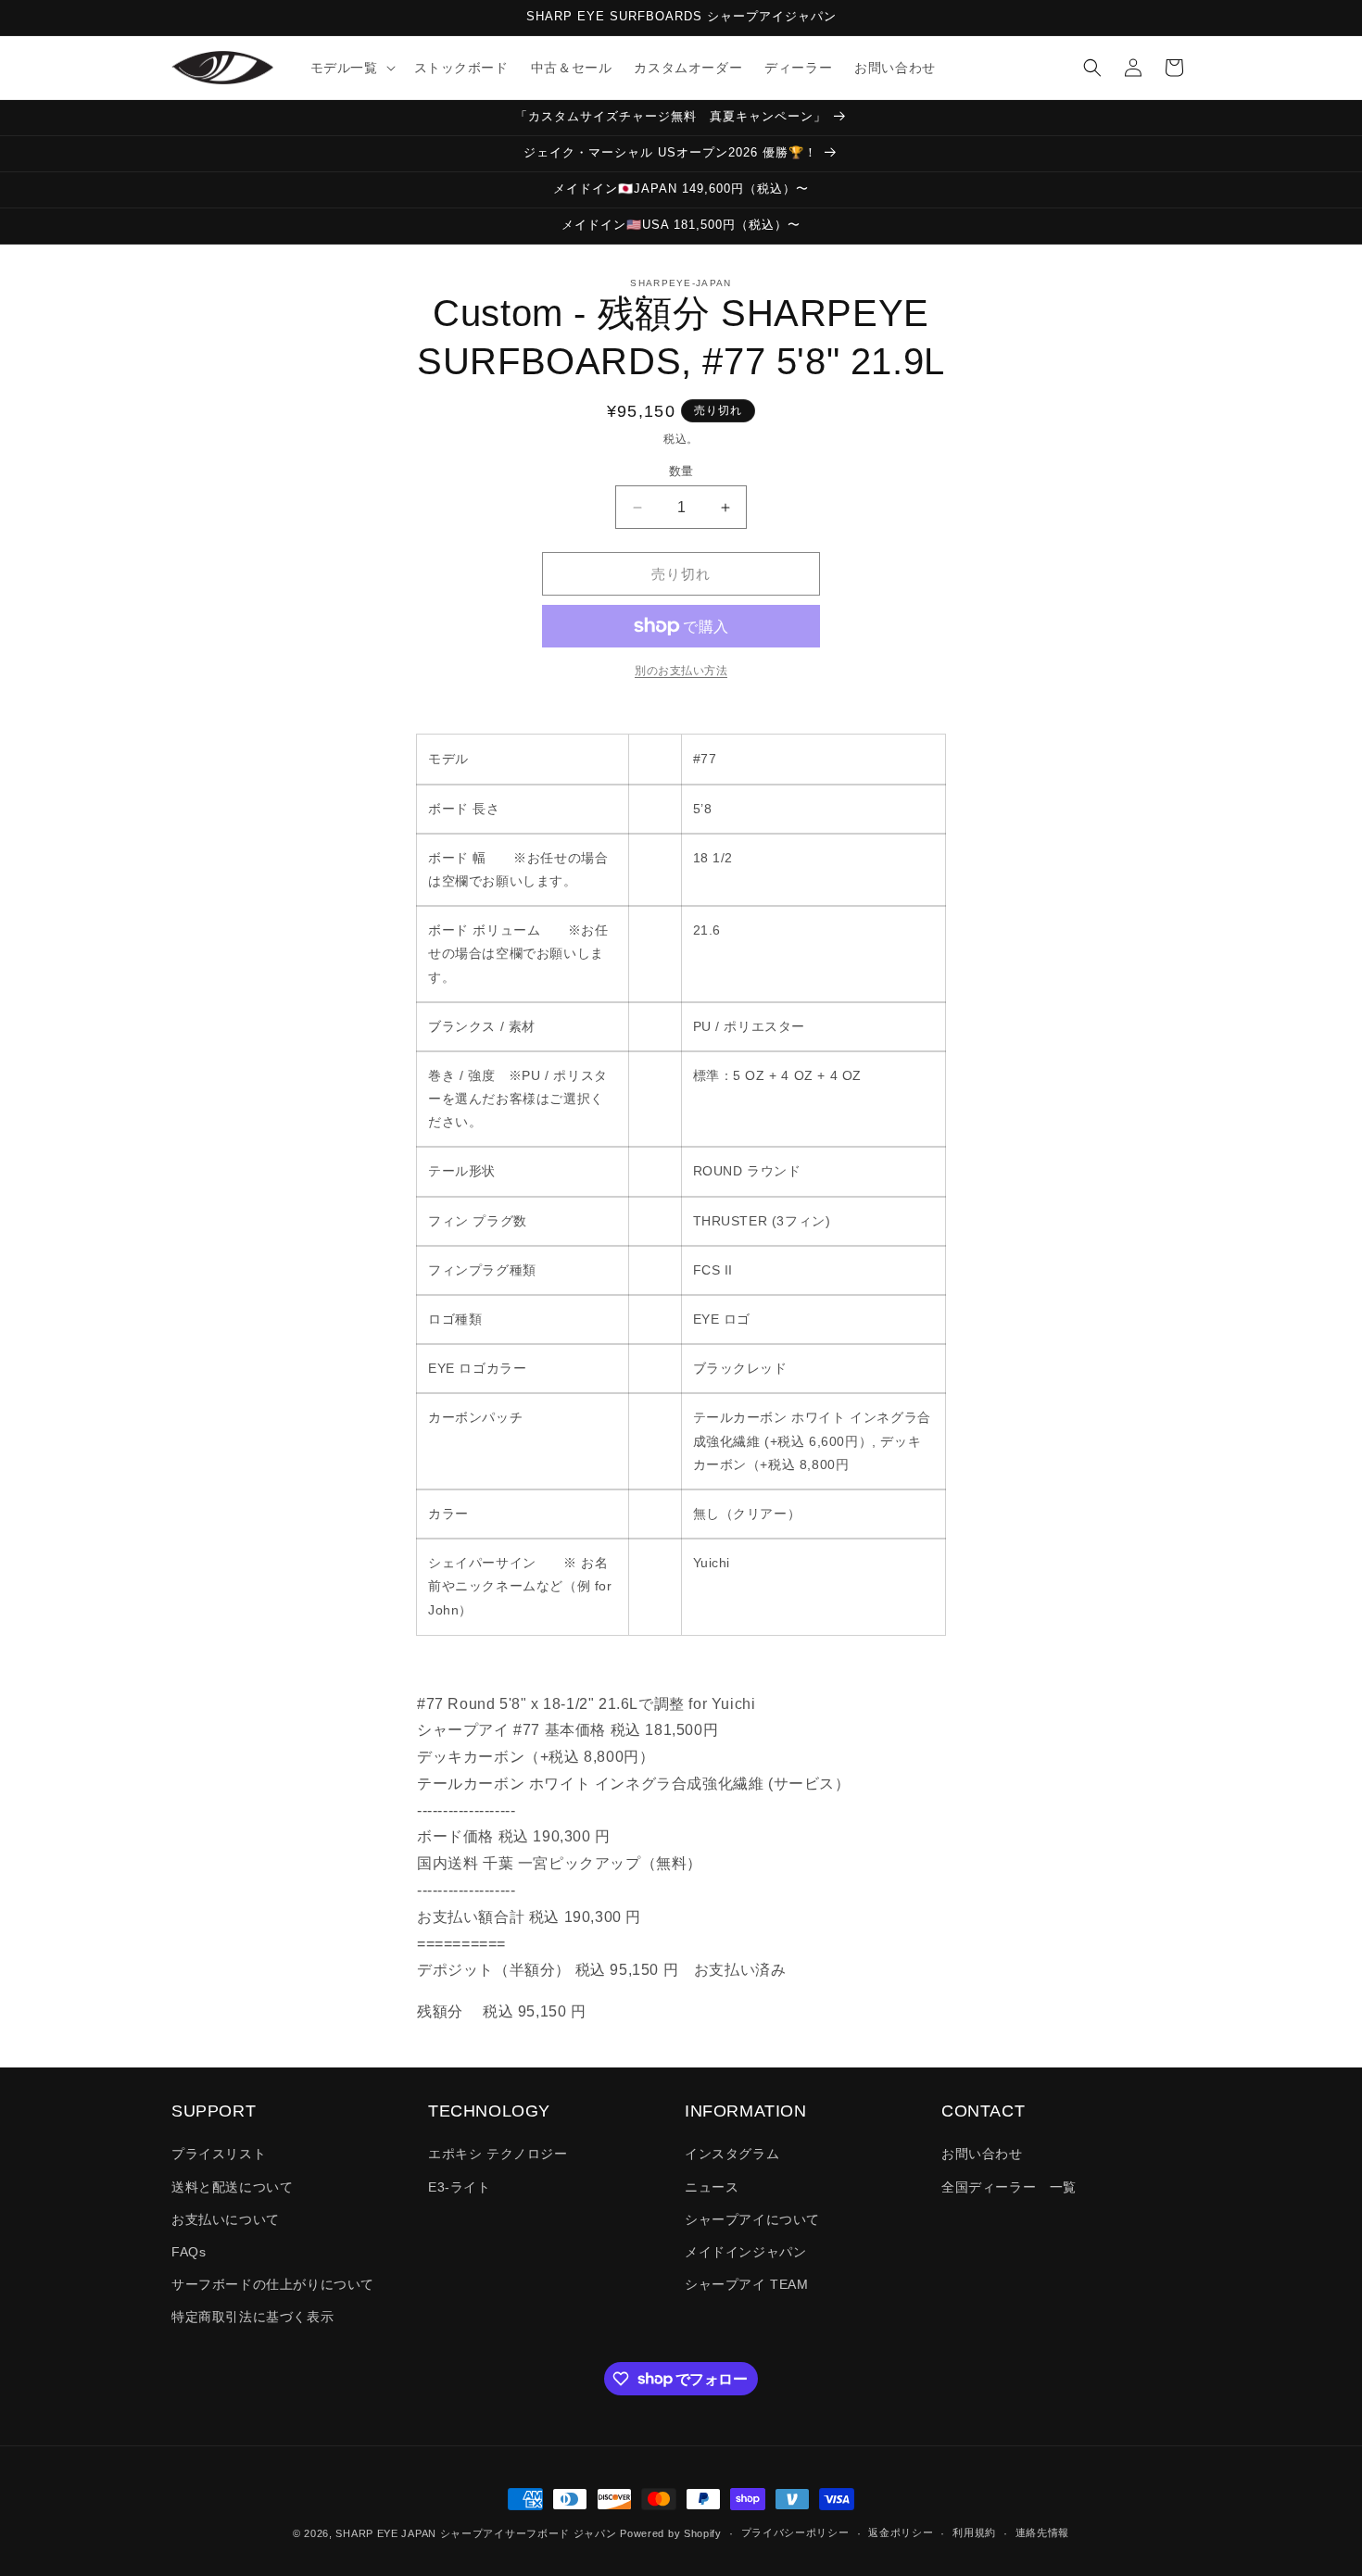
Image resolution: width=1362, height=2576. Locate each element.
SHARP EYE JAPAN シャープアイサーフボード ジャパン (476, 2533)
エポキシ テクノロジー (498, 2154)
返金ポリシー (901, 2532)
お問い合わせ (982, 2154)
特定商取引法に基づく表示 (252, 2317)
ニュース (712, 2187)
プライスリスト (219, 2154)
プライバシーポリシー (795, 2532)
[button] (351, 68)
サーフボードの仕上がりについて (273, 2284)
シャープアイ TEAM (747, 2284)
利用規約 (974, 2532)
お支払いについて (226, 2219)
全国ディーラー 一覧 (1009, 2187)
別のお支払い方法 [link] (681, 671)
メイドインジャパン (745, 2252)
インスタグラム (732, 2154)
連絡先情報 (1043, 2532)
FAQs (189, 2252)
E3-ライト (460, 2187)
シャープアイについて (752, 2219)
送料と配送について (232, 2187)
